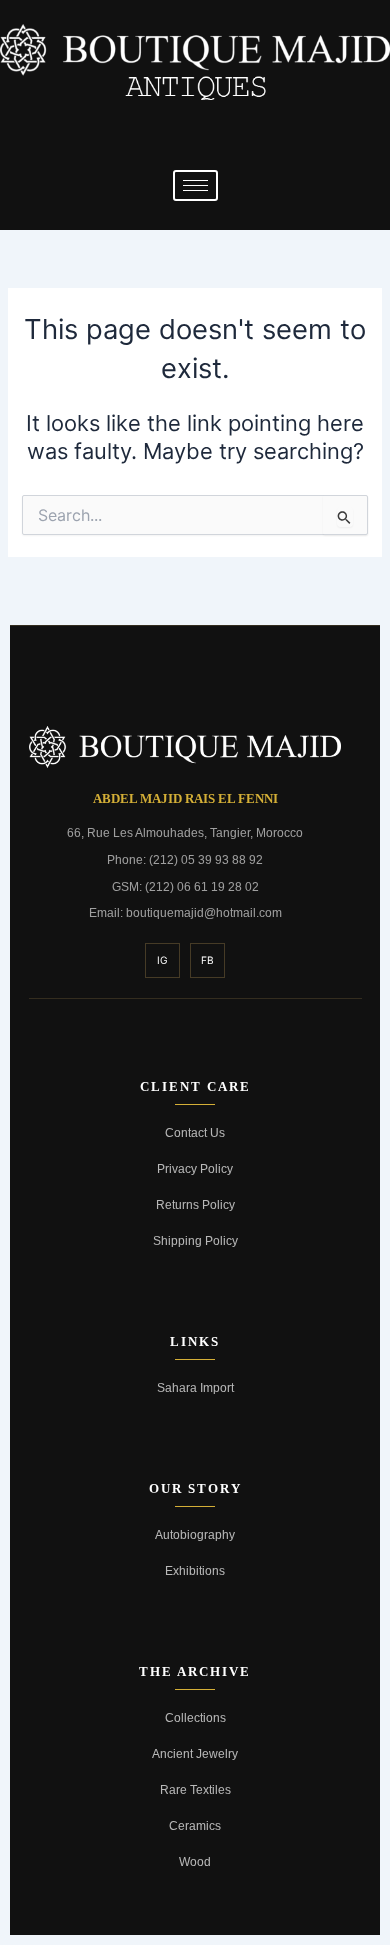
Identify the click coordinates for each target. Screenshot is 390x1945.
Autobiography (195, 1534)
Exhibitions (195, 1570)
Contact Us (195, 1132)
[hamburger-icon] (195, 185)
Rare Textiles (195, 1789)
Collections (195, 1717)
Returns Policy (195, 1204)
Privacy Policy (195, 1168)
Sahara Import (195, 1387)
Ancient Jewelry (195, 1753)
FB (207, 960)
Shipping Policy (195, 1240)
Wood (195, 1861)
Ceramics (195, 1825)
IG (162, 960)
